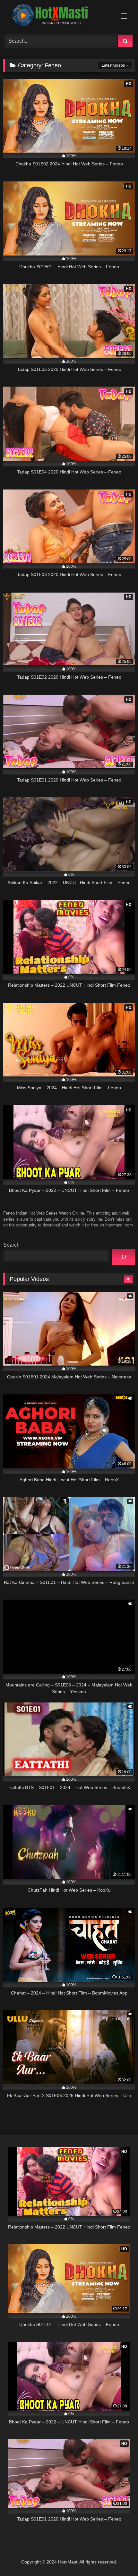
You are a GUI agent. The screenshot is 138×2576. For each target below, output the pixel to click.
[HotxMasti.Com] (56, 16)
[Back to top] (118, 2557)
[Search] (123, 1257)
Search (11, 1245)
